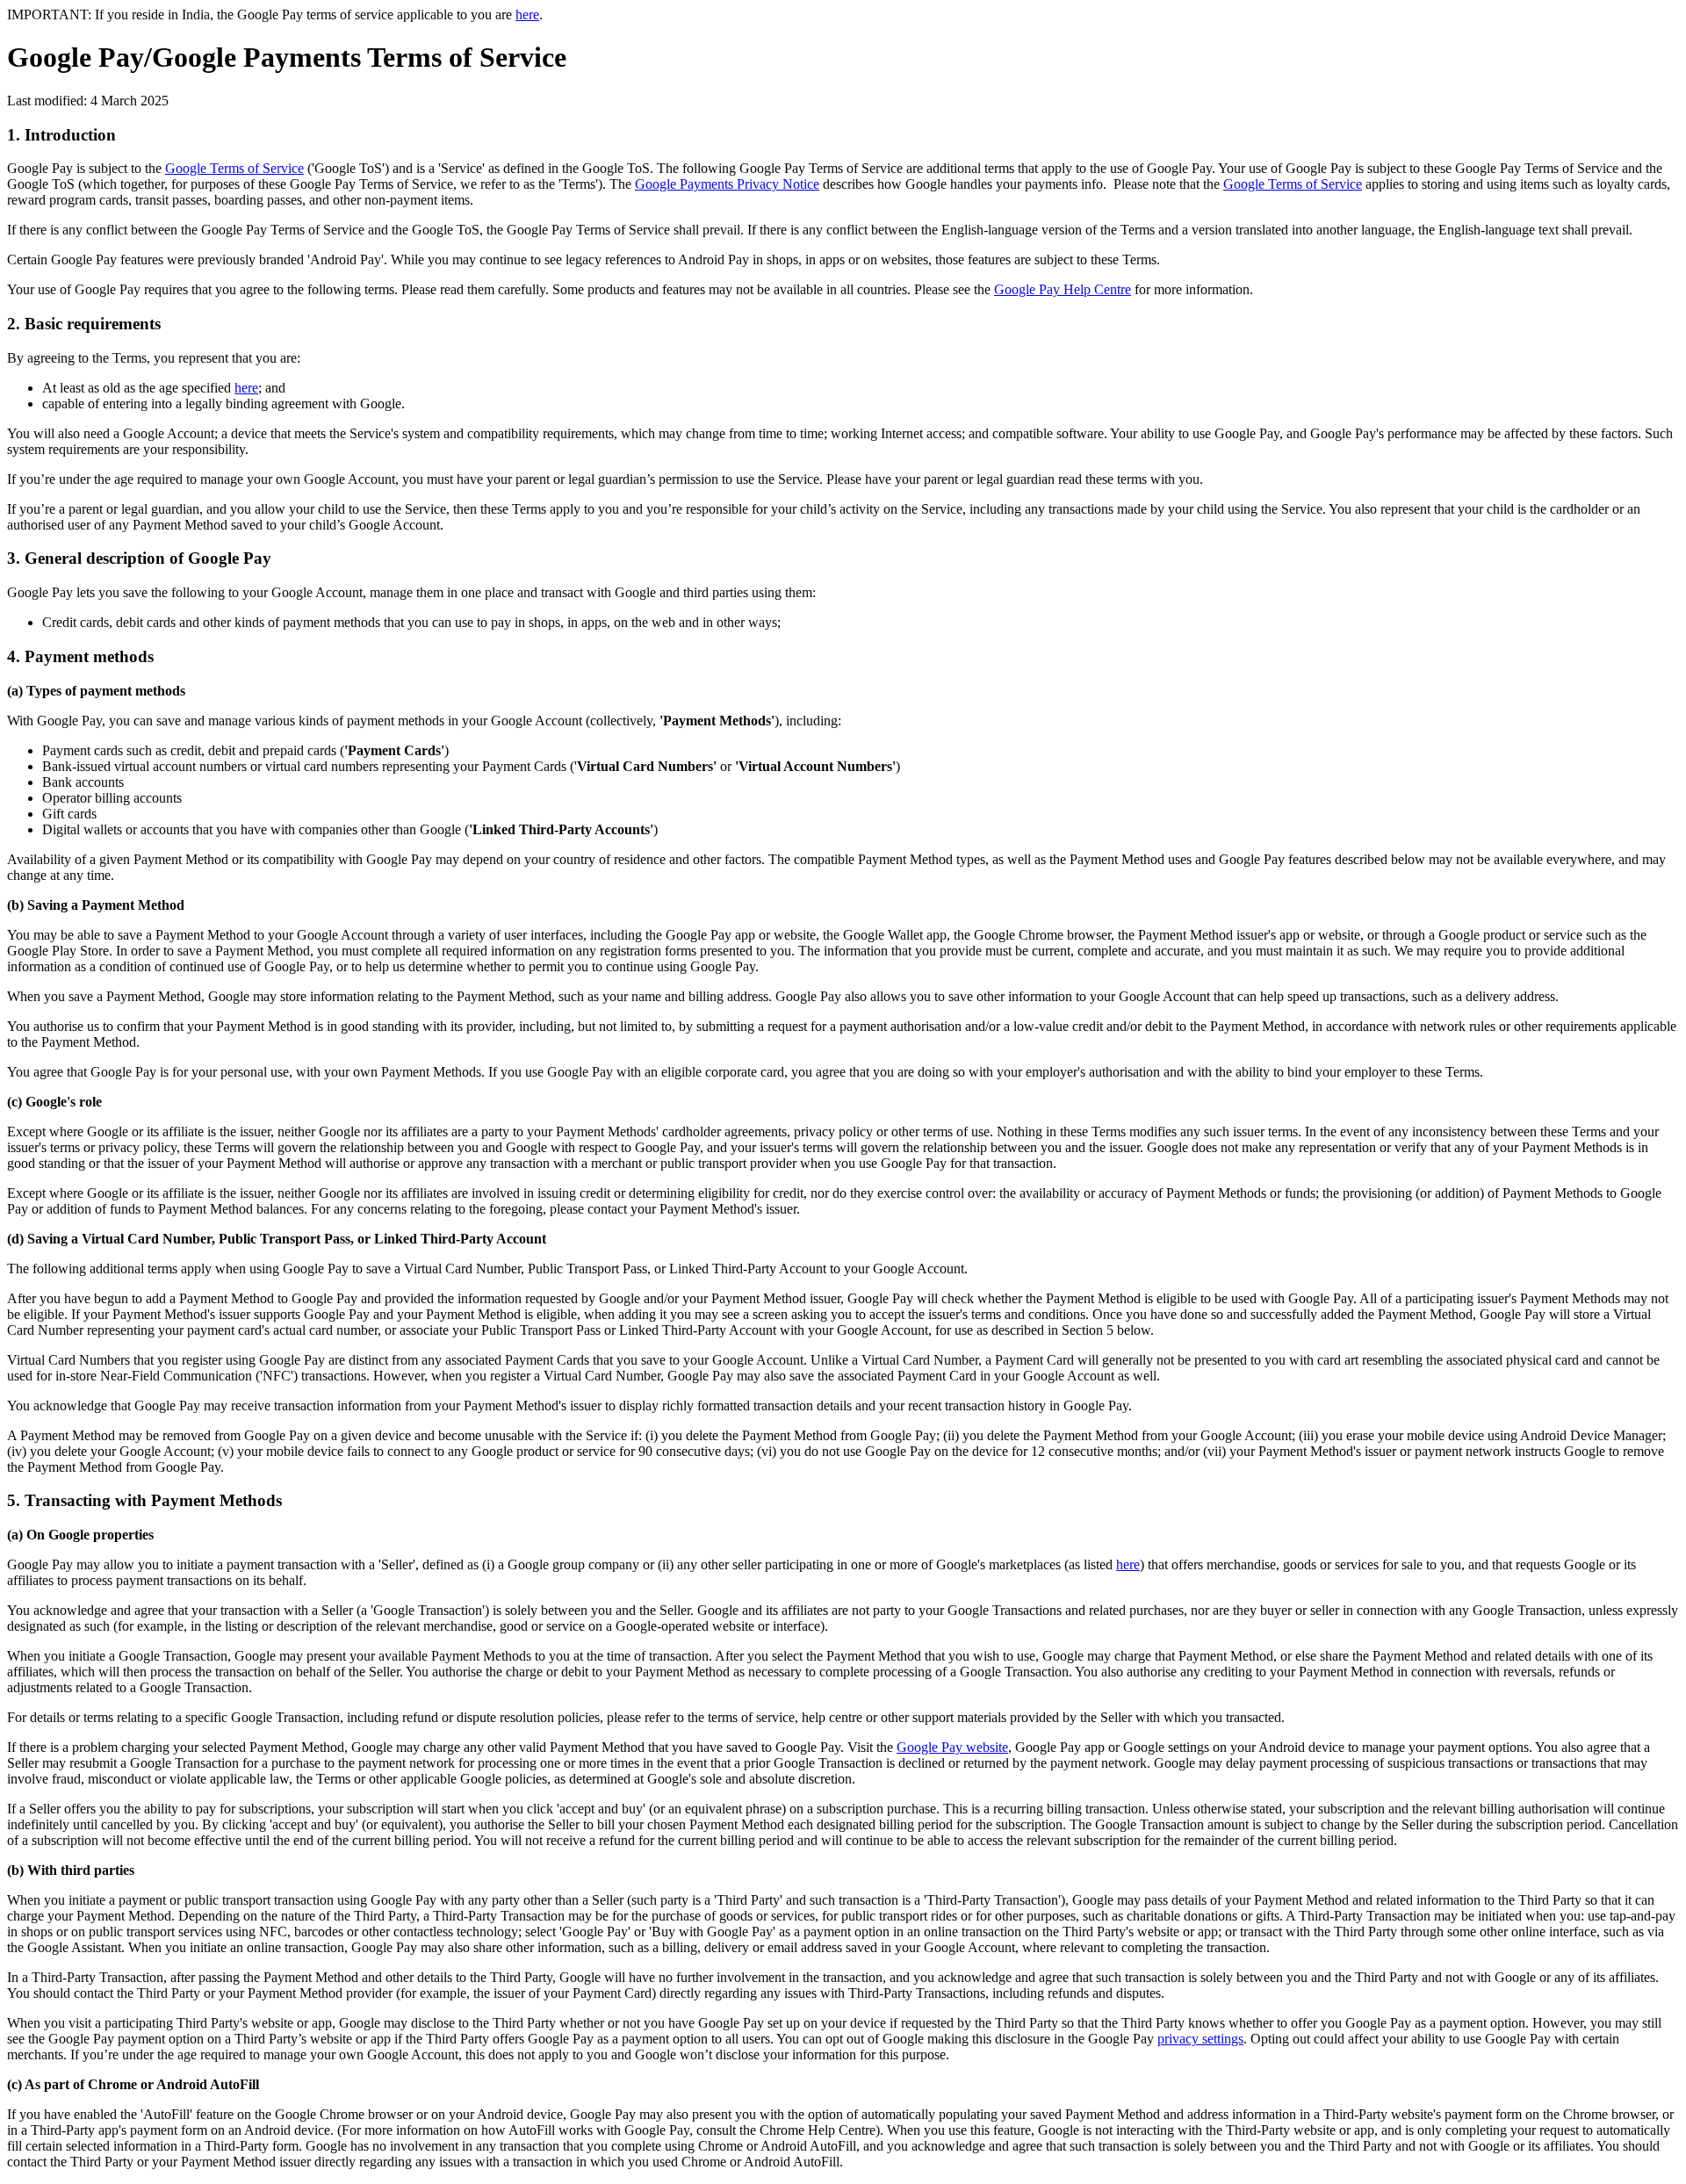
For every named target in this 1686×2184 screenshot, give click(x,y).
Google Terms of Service (234, 168)
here (527, 14)
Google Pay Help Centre (1063, 289)
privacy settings (1200, 2039)
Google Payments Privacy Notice (727, 184)
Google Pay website (952, 1747)
